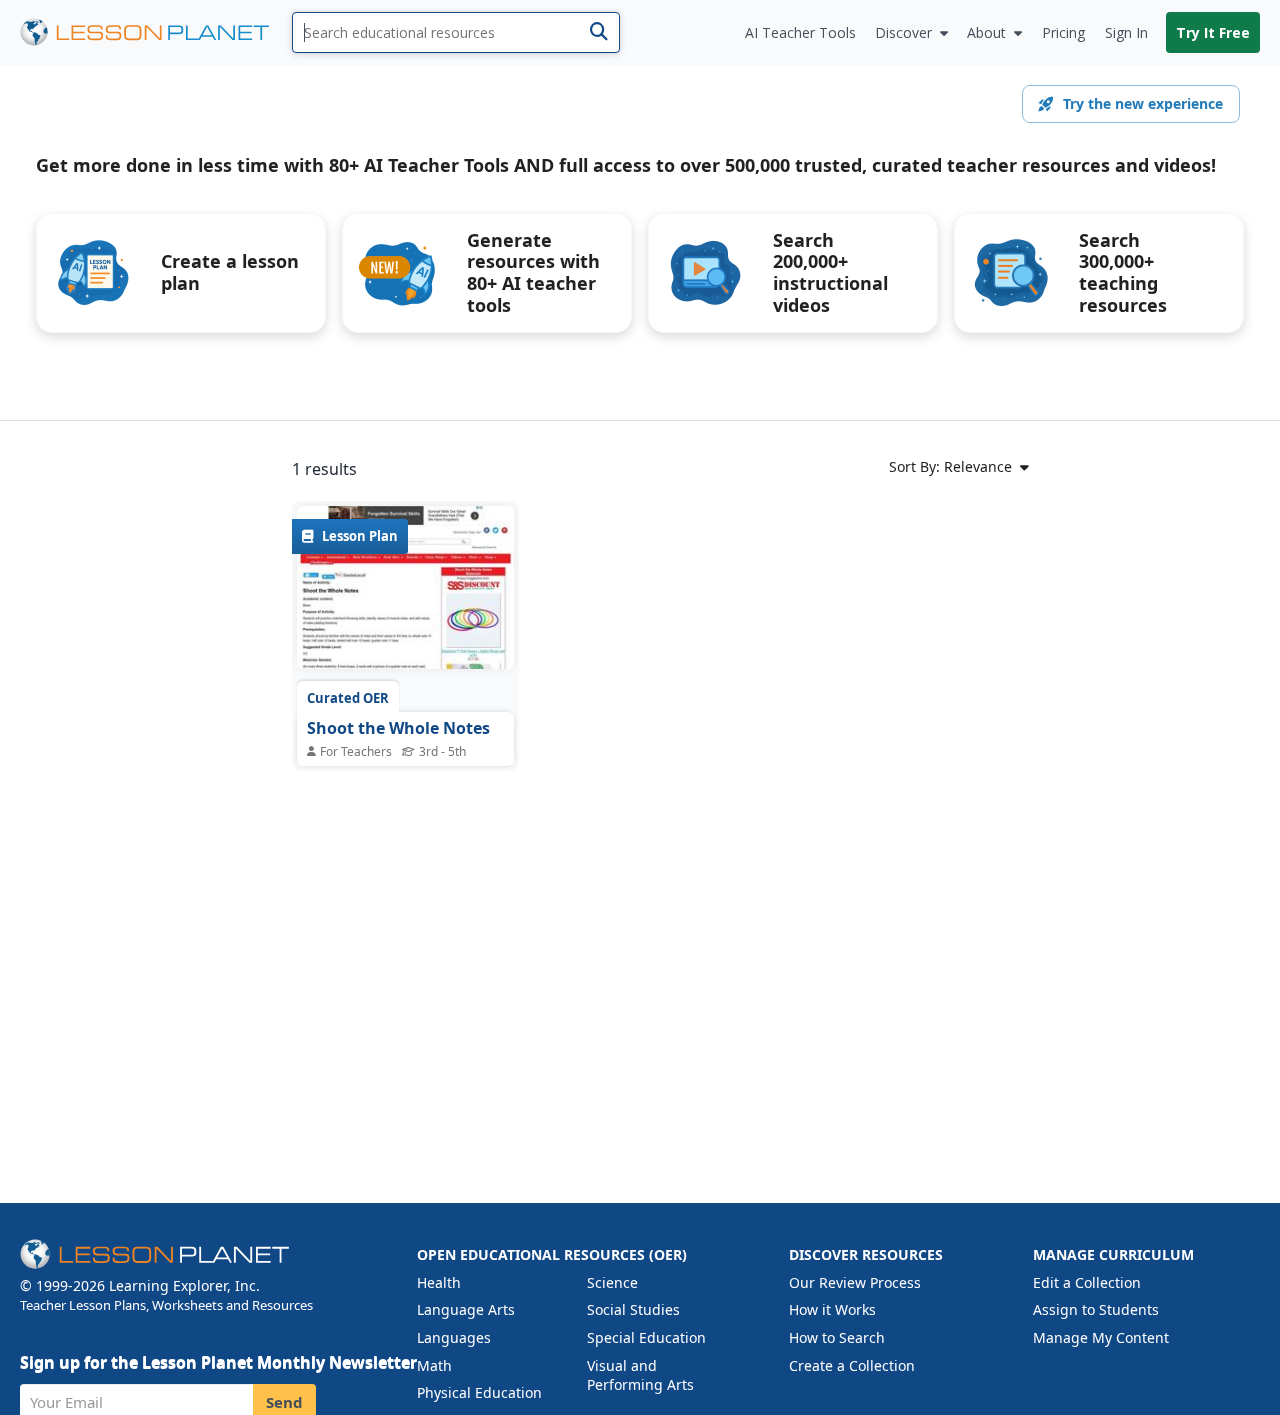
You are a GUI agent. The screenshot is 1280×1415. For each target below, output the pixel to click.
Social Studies (633, 1309)
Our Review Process (855, 1282)
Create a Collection (852, 1365)
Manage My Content (1101, 1337)
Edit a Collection (1087, 1282)
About (986, 32)
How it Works (832, 1309)
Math (434, 1365)
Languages (454, 1337)
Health (439, 1282)
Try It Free (1213, 32)
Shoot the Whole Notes (398, 728)
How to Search (837, 1337)
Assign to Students (1096, 1309)
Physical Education (479, 1392)
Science (612, 1282)
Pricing (1063, 32)
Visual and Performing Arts (640, 1375)
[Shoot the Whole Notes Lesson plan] (405, 591)
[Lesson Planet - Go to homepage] (156, 32)
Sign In (1126, 32)
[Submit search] (598, 32)
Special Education (646, 1337)
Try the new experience (1143, 103)
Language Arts (466, 1309)
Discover (903, 32)
